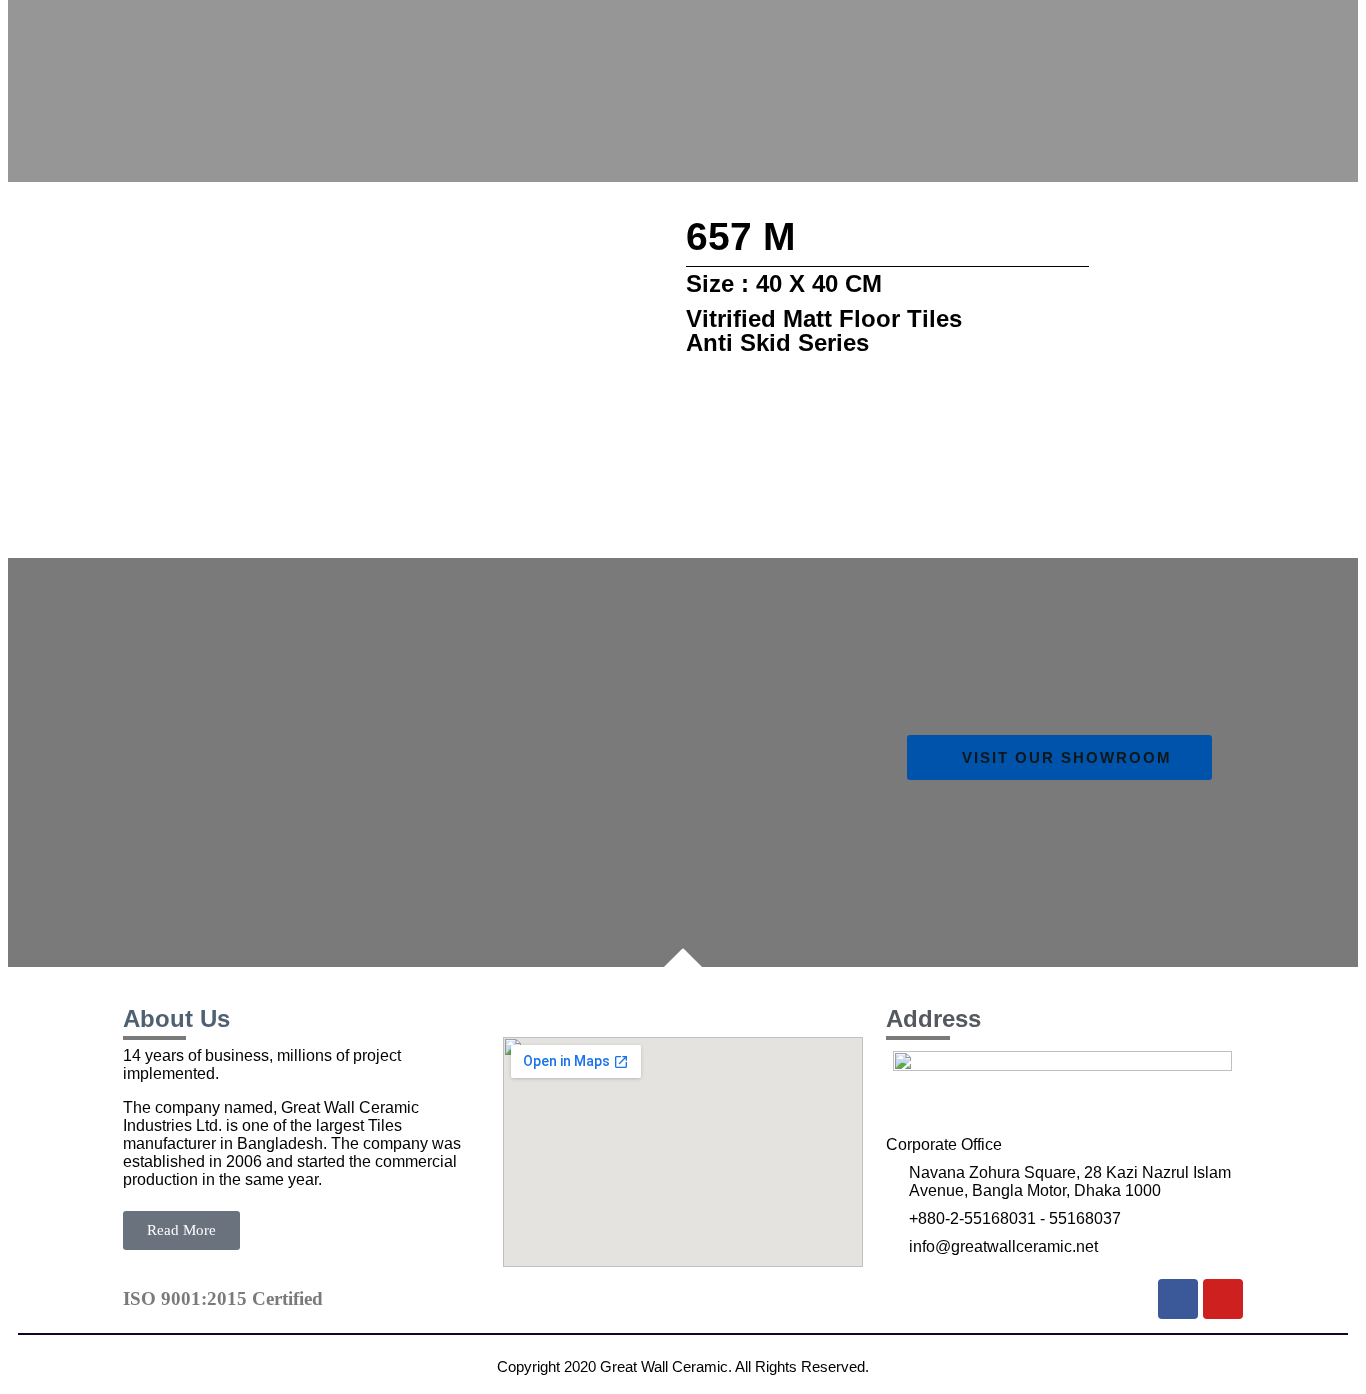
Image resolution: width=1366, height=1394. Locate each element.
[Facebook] (1178, 1299)
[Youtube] (1223, 1299)
